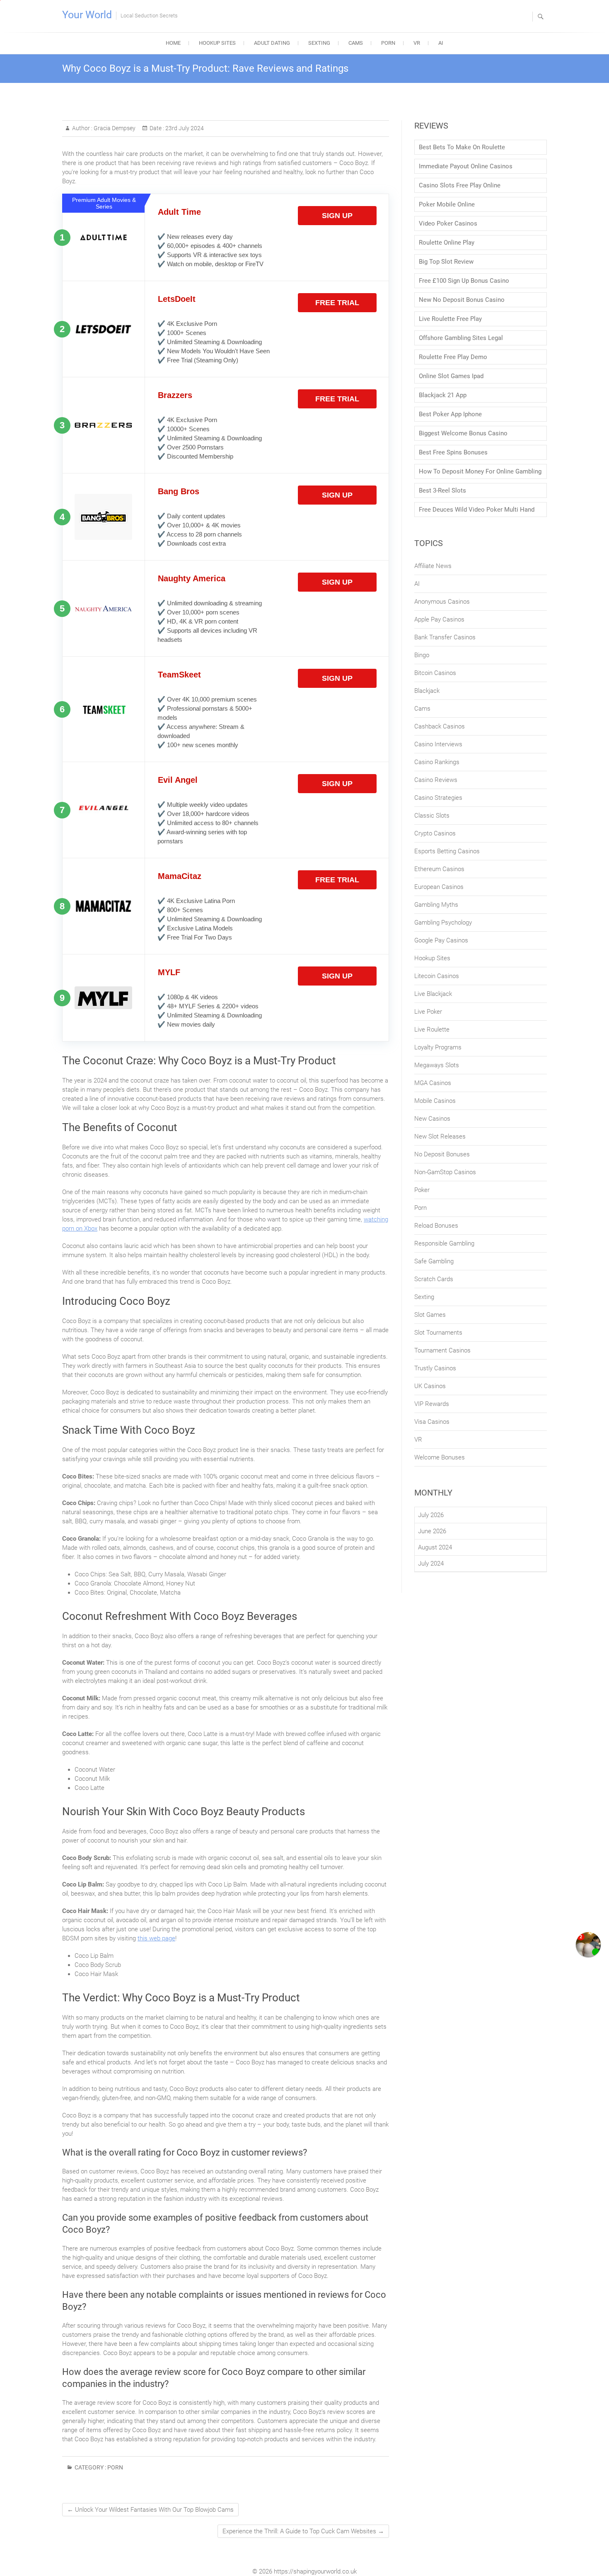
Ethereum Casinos (439, 869)
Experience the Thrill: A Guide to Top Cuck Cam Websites (303, 2531)
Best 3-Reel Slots (442, 490)
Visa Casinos (432, 1422)
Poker (422, 1190)
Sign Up (337, 216)
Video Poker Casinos (448, 223)
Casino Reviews (436, 780)
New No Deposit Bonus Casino (462, 300)
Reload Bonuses (436, 1226)
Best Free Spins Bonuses (453, 452)
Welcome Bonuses (440, 1457)
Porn (388, 43)
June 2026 (432, 1531)
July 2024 (431, 1564)
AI (441, 43)
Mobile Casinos (435, 1101)
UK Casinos (430, 1386)
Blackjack (427, 691)
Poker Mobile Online (447, 204)
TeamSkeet (179, 675)
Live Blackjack (433, 994)
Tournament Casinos (442, 1350)
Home (173, 43)
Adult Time (179, 212)
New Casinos (432, 1119)
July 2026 (431, 1515)
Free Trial (337, 303)
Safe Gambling (434, 1261)
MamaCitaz (180, 876)
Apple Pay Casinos (439, 619)
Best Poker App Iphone (450, 414)
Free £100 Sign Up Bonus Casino (464, 281)
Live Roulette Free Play (450, 319)
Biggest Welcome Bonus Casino (463, 433)
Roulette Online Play (447, 243)
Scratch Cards (434, 1279)
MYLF (169, 972)
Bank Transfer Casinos (445, 637)
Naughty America (192, 578)
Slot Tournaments (438, 1333)
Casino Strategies (438, 798)
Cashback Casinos (440, 726)
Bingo (422, 655)
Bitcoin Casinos (435, 673)
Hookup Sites (217, 43)
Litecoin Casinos (437, 976)
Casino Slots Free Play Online (460, 185)
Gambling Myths (436, 905)
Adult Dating (272, 43)
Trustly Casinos (435, 1368)
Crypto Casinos (435, 833)
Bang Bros (179, 491)
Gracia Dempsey (114, 128)
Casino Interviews (438, 744)
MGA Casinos (433, 1083)
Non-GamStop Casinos (445, 1172)
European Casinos (439, 887)
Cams (356, 43)
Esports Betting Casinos (447, 851)
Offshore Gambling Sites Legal (461, 338)
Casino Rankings (437, 762)
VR (417, 43)
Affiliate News (433, 566)
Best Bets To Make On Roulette (462, 147)
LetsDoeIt (177, 299)
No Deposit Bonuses (442, 1154)
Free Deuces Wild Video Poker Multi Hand (477, 510)
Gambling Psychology (443, 923)
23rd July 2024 (184, 128)
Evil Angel (178, 780)
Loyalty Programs (438, 1047)
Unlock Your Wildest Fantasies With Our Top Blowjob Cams (150, 2510)
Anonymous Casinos (442, 602)
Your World (87, 15)
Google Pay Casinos (441, 940)
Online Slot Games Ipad (451, 376)
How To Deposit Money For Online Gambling (480, 471)
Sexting (319, 43)
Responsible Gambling (444, 1243)
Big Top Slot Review (446, 262)
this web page (156, 1938)
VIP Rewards (432, 1404)
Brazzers (175, 395)
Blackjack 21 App (443, 395)
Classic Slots (432, 816)
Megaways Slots (437, 1065)
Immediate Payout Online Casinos (466, 166)
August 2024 (435, 1547)
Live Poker (428, 1012)
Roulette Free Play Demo (453, 357)
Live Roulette (432, 1029)
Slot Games (430, 1315)
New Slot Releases (440, 1136)
